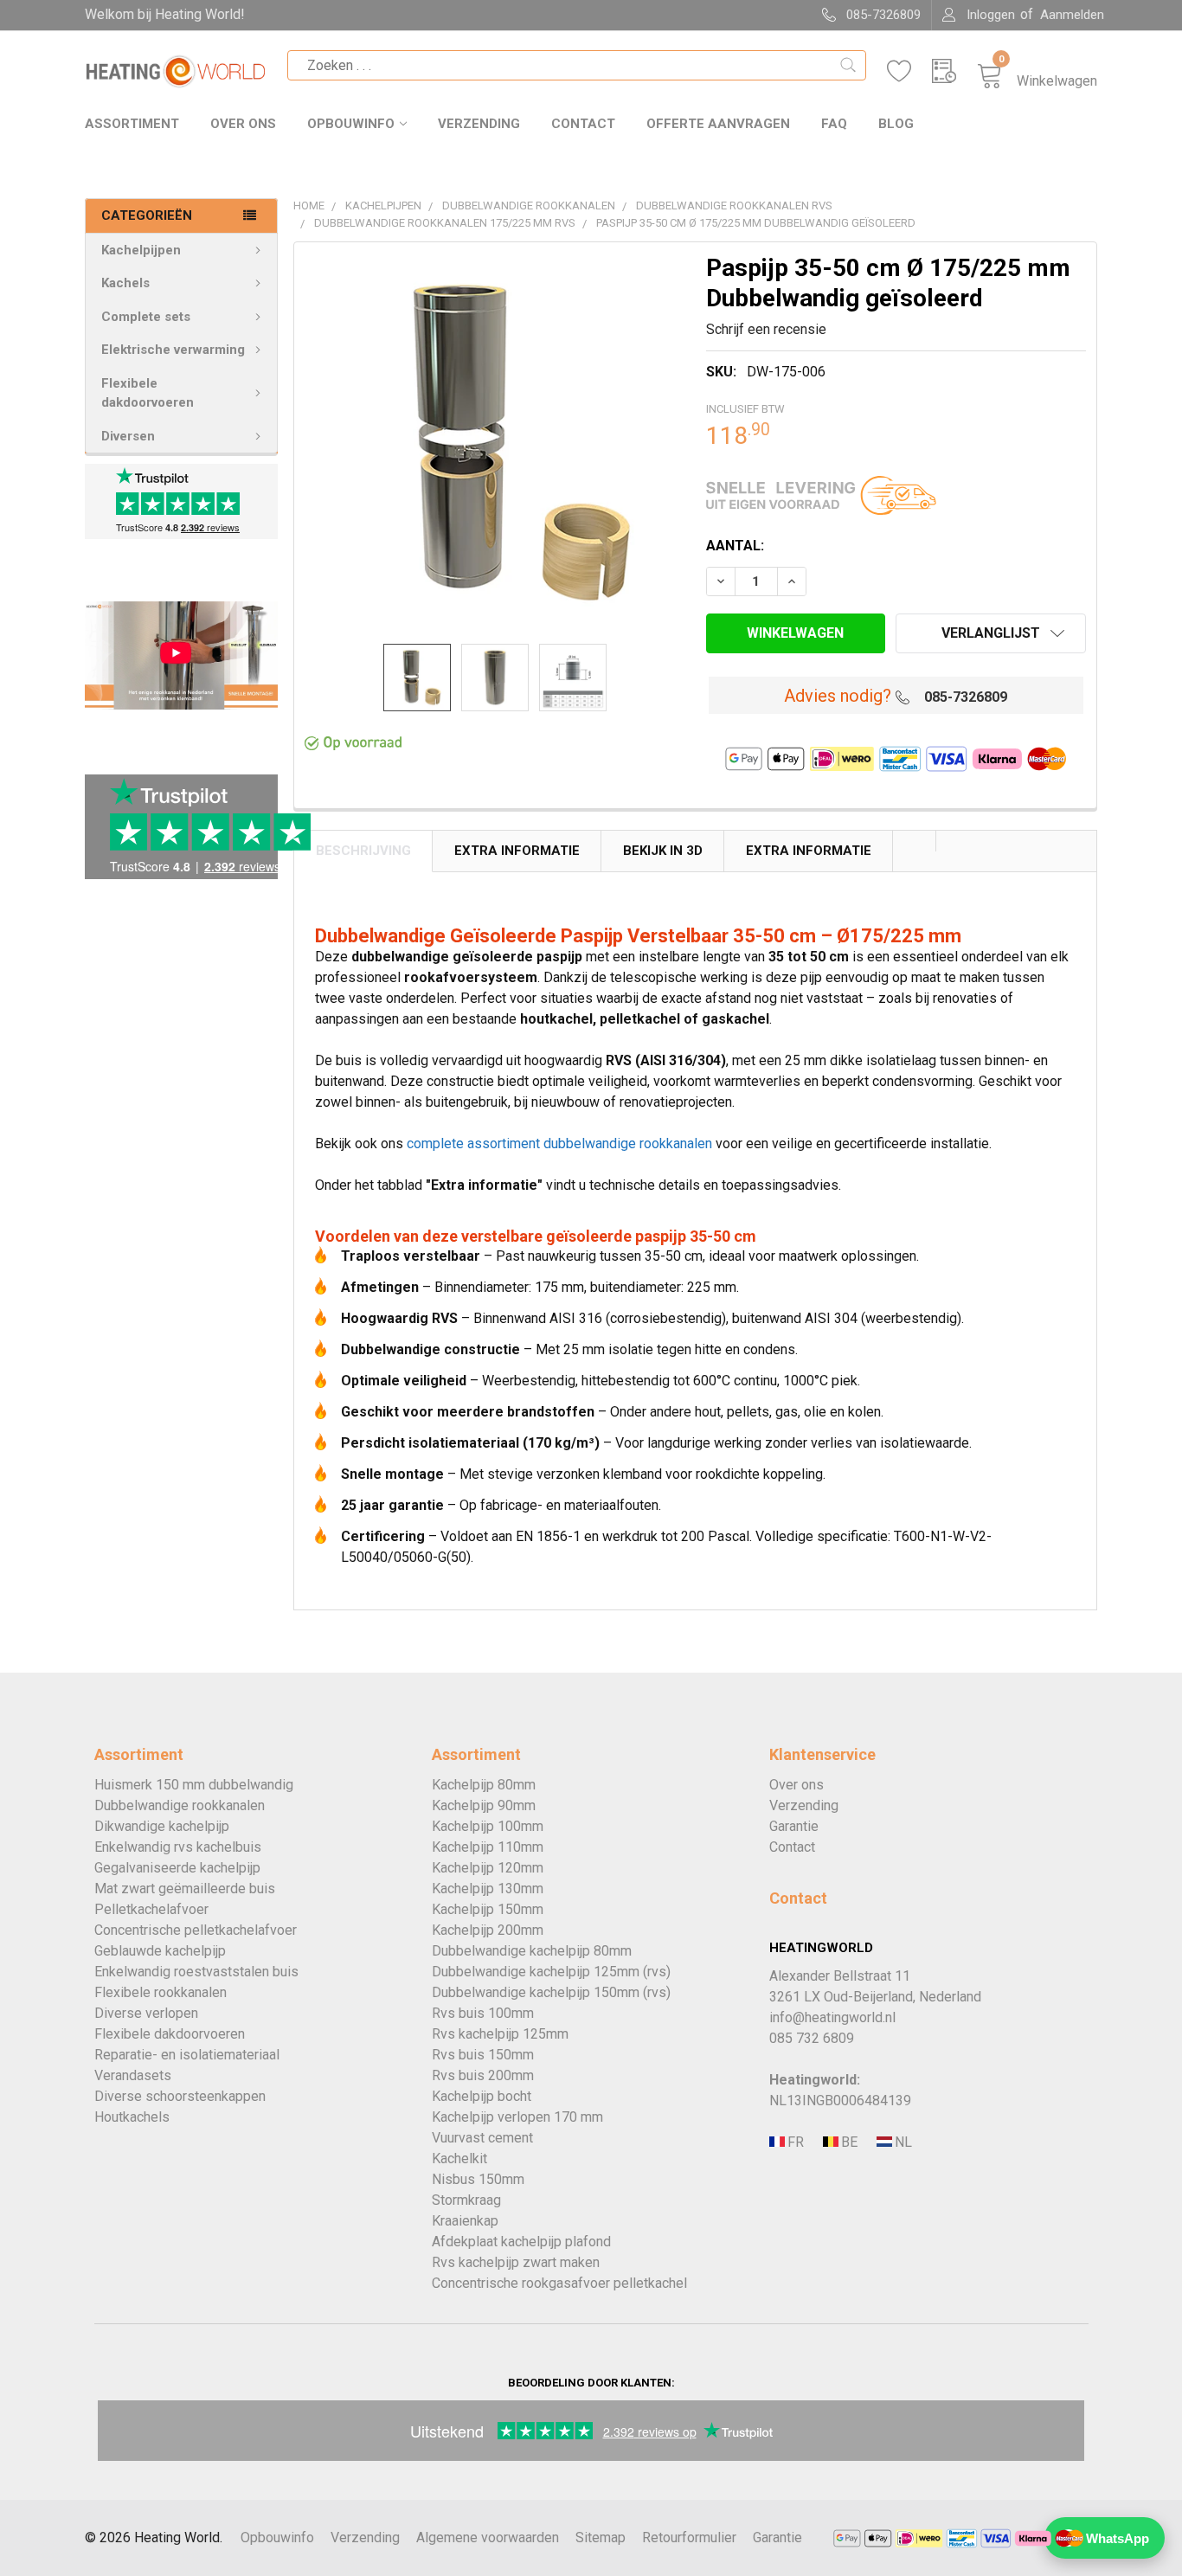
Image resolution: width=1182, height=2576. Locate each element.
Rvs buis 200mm (483, 2075)
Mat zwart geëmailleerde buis (185, 1889)
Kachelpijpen (141, 250)
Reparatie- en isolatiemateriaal (187, 2055)
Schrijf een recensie (766, 329)
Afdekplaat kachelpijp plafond (521, 2242)
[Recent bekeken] (954, 71)
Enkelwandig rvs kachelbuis (178, 1847)
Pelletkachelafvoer (151, 1909)
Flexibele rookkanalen (161, 1992)
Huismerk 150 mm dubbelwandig (194, 1785)
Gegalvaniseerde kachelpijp (177, 1868)
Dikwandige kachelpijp (162, 1826)
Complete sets (146, 317)
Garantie (794, 1826)
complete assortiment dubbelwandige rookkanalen (559, 1143)
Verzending (479, 124)
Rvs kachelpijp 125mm (500, 2034)
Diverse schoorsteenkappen (180, 2096)
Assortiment (132, 124)
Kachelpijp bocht (482, 2096)
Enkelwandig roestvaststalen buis (196, 1972)
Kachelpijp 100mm (488, 1826)
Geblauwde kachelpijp (160, 1951)
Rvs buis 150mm (483, 2055)
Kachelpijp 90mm (484, 1805)
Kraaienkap (465, 2221)
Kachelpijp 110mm (488, 1847)
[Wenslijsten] (909, 71)
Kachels (125, 283)
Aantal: (735, 546)
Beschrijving (363, 851)
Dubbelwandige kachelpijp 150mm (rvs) (551, 1992)
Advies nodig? (838, 696)
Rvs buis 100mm (483, 2013)
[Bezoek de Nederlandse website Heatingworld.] (848, 2142)
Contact (583, 124)
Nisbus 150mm (478, 2179)
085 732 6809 (812, 2038)
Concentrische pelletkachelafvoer (196, 1930)
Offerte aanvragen (718, 124)
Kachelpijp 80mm (484, 1785)
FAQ (834, 124)
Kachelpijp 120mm (488, 1868)
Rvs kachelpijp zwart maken (516, 2262)
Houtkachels (132, 2117)
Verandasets (133, 2075)
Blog (896, 124)
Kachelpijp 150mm (488, 1909)
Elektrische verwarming (173, 350)
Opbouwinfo (351, 124)
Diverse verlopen (146, 2013)
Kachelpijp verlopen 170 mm (517, 2117)
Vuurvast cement (482, 2138)
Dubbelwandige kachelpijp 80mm (532, 1951)
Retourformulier (689, 2537)
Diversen (128, 436)
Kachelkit (459, 2158)
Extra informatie (809, 851)
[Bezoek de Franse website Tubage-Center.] (794, 2142)
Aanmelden (1072, 15)
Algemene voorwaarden (488, 2537)
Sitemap (601, 2537)
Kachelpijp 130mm (488, 1889)
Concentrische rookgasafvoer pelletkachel (559, 2283)
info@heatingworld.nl (832, 2017)
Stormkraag (466, 2200)
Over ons (243, 124)
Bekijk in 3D (663, 851)
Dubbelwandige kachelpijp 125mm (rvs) (551, 1972)
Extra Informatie (517, 851)
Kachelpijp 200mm (488, 1930)
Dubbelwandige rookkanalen (180, 1805)
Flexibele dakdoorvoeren (148, 393)
